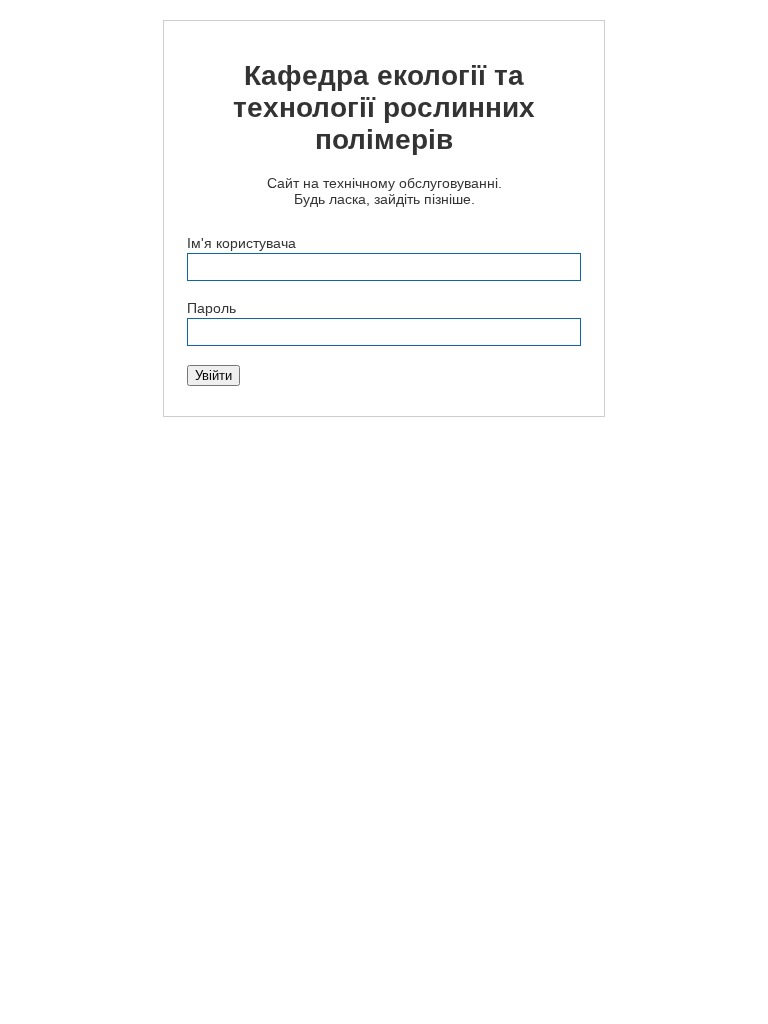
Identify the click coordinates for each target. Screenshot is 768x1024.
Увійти (213, 375)
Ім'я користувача (241, 243)
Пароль (211, 308)
